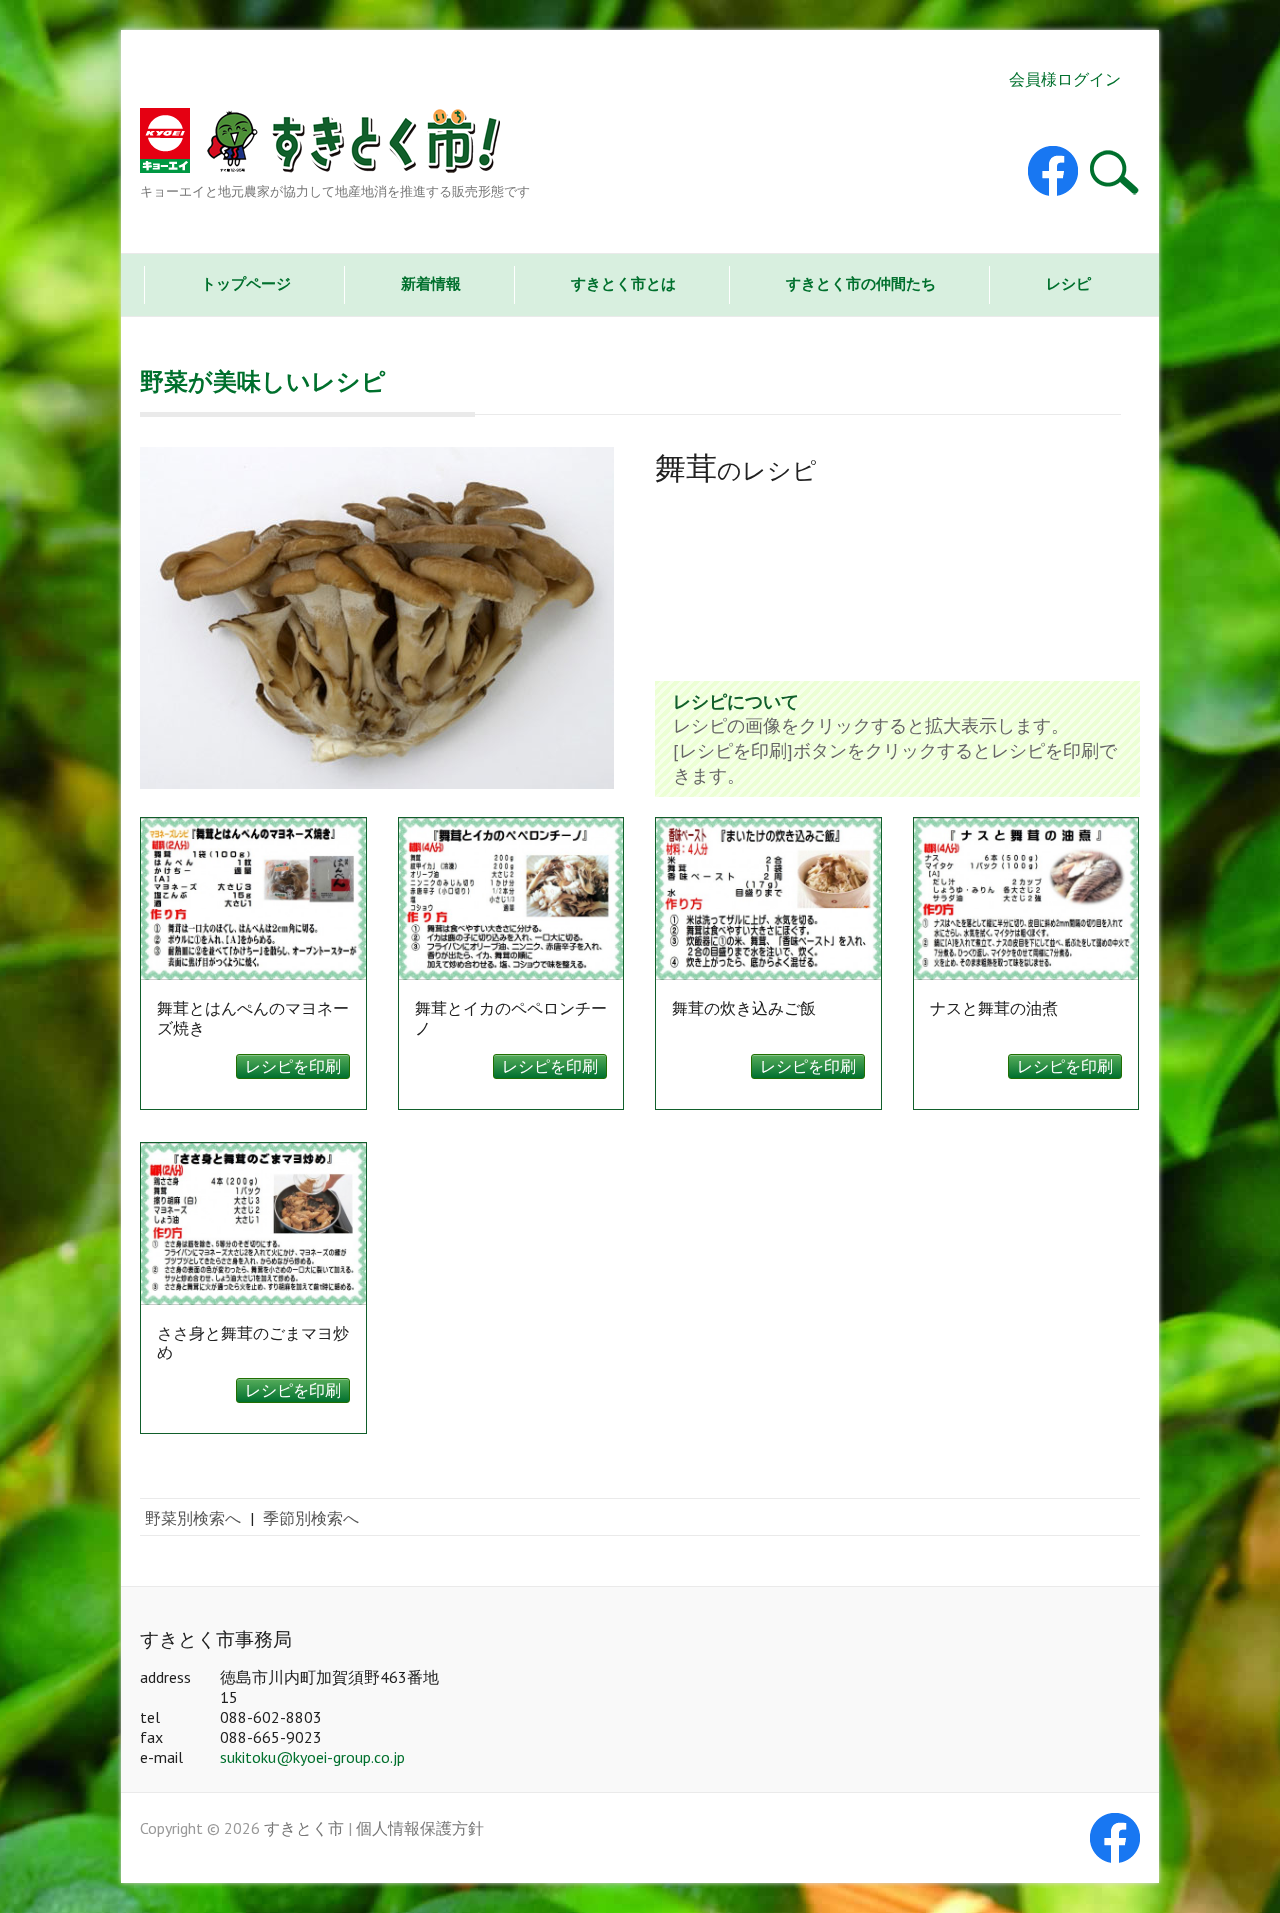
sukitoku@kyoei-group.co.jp (312, 1757)
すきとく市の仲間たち (861, 283)
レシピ (1068, 283)
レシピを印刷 (293, 1066)
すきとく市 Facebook (1053, 171)
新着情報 (431, 283)
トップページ (246, 283)
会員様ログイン (1065, 79)
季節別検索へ (311, 1518)
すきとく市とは (623, 283)
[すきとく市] (335, 145)
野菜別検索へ (193, 1518)
